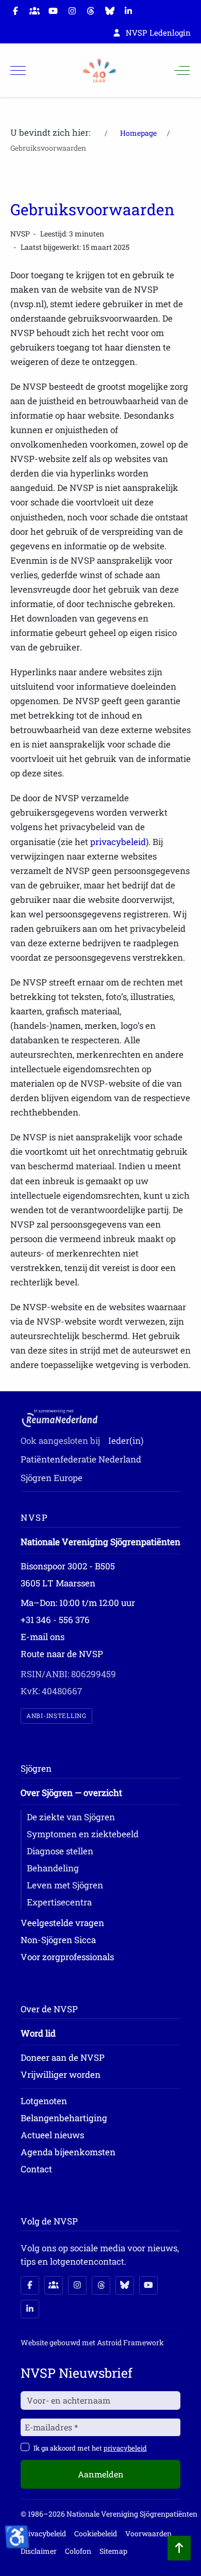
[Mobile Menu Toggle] (18, 71)
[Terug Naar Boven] (179, 2548)
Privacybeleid (43, 2533)
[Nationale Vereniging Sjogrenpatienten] (99, 71)
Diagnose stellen (60, 1851)
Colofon (78, 2551)
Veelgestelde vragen (62, 1923)
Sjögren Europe (52, 1478)
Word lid (38, 2033)
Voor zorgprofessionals (67, 1957)
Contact (36, 2169)
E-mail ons (43, 1637)
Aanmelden (101, 2474)
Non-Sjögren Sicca (58, 1940)
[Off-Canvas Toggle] (182, 71)
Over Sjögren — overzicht (71, 1793)
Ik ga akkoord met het (90, 2448)
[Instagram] (72, 11)
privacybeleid (118, 842)
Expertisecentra (59, 1902)
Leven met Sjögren (65, 1885)
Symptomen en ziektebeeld (83, 1834)
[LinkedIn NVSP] (30, 2309)
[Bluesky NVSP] (125, 2285)
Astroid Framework (130, 2342)
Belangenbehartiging (64, 2118)
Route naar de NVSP (62, 1654)
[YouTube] (53, 11)
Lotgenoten (44, 2101)
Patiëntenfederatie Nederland (81, 1459)
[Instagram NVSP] (77, 2285)
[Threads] (91, 11)
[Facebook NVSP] (30, 2285)
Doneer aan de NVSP (63, 2057)
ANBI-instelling (56, 1716)
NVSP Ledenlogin (158, 33)
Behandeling (53, 1868)
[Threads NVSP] (101, 2285)
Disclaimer (39, 2551)
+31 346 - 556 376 (55, 1620)
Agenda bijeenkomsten (68, 2152)
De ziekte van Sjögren (71, 1817)
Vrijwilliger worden (61, 2074)
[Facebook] (15, 11)
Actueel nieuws (52, 2135)
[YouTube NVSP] (148, 2285)
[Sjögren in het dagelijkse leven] (35, 11)
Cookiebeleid (96, 2533)
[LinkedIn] (128, 11)
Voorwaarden (148, 2533)
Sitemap (113, 2551)
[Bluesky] (110, 11)
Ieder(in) (126, 1441)
